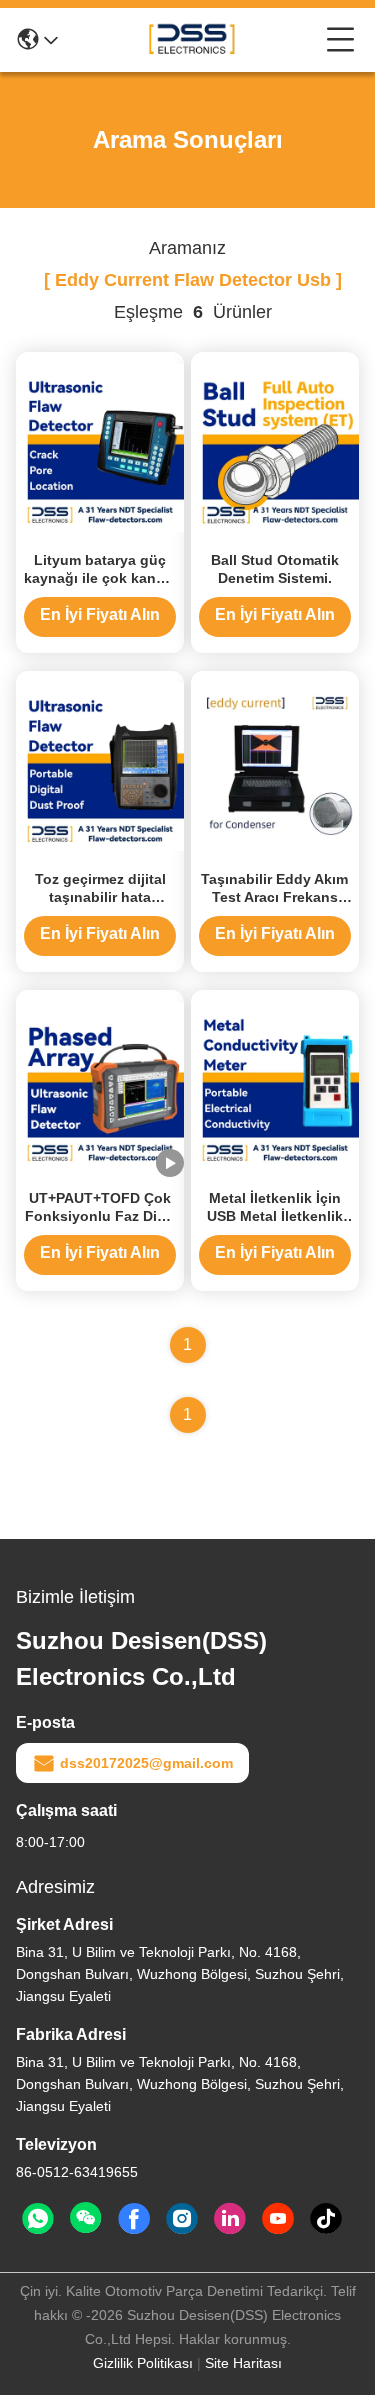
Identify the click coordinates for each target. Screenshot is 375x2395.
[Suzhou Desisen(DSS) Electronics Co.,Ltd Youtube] (278, 2219)
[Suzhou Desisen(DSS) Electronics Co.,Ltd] (192, 40)
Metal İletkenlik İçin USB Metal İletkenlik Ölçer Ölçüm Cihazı (275, 1216)
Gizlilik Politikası (143, 2363)
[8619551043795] (38, 2219)
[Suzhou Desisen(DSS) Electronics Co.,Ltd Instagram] (182, 2219)
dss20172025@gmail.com (146, 1763)
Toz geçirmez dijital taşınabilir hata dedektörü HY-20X (100, 897)
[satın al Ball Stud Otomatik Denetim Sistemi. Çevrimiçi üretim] (275, 447)
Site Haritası (243, 2363)
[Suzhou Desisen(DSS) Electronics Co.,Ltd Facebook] (134, 2219)
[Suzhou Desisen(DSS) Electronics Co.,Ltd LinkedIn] (230, 2219)
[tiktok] (326, 2219)
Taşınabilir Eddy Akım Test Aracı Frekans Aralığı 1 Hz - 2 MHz (274, 897)
